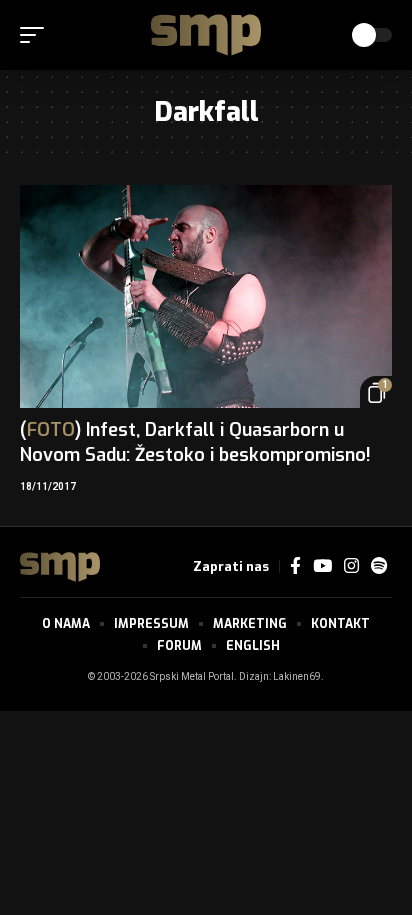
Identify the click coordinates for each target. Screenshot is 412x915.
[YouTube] (322, 566)
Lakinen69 (297, 677)
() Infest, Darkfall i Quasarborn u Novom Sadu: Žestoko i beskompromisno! (195, 442)
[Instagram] (351, 566)
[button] (37, 35)
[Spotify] (379, 566)
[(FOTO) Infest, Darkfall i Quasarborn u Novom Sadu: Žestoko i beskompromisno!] (206, 296)
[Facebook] (295, 566)
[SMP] (206, 35)
